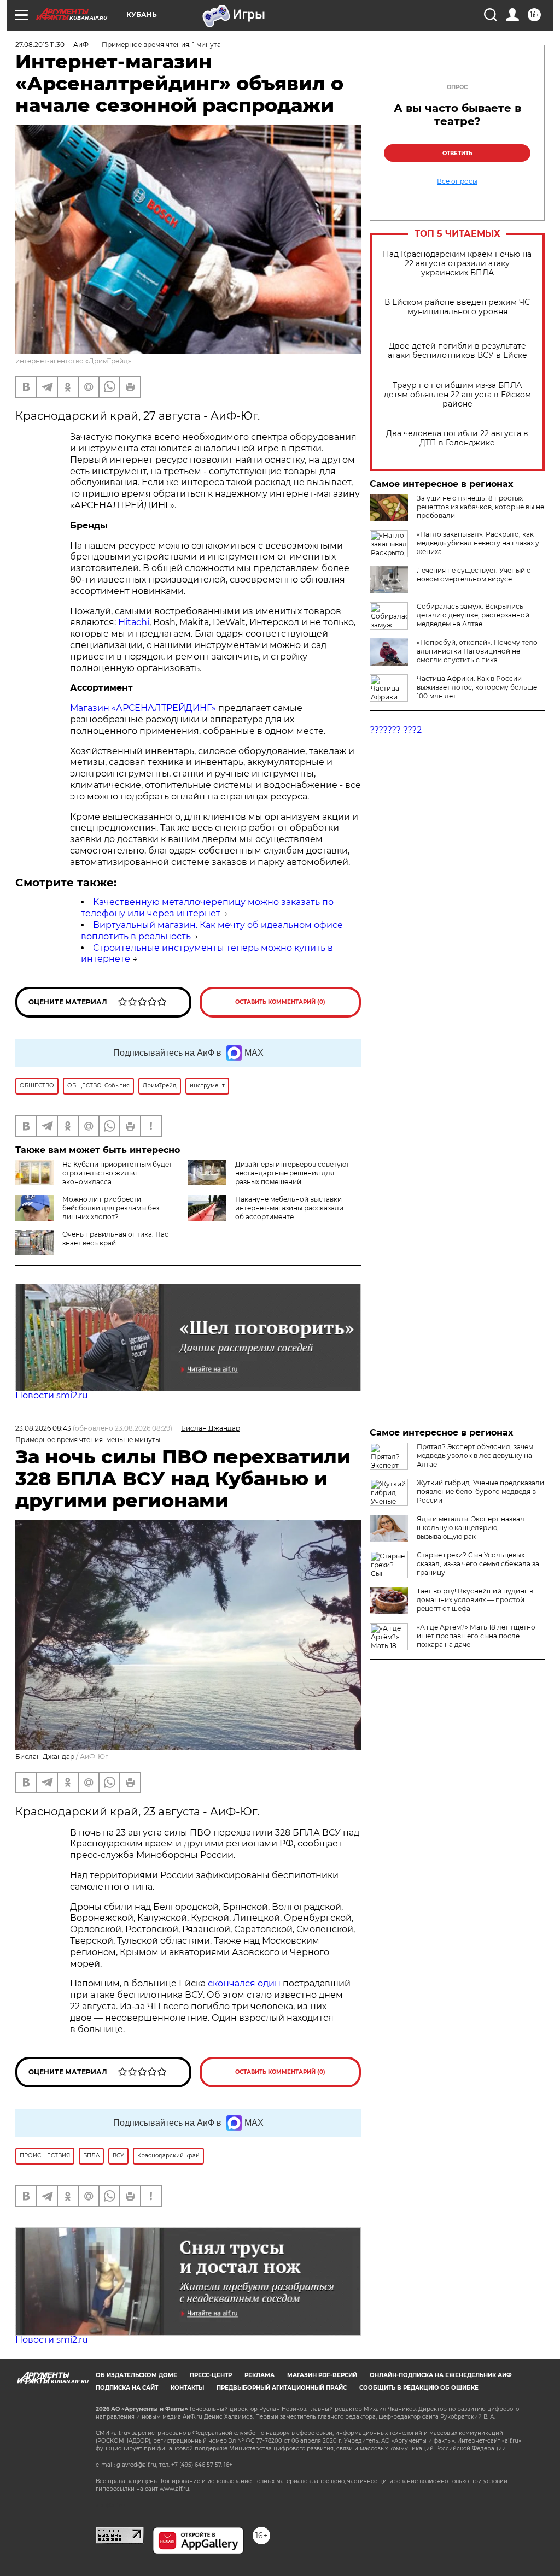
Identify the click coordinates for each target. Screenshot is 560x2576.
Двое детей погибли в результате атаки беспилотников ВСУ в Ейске (457, 351)
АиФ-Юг (94, 1757)
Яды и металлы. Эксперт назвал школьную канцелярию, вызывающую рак (471, 1528)
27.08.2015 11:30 (40, 45)
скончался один (245, 1983)
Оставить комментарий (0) (280, 1002)
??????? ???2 (396, 730)
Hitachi (134, 622)
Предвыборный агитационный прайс (282, 2388)
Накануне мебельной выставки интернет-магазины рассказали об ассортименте (289, 1208)
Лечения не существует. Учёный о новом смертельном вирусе (474, 575)
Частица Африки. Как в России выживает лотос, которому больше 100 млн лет (477, 687)
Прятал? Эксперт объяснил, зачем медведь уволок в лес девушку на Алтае (475, 1455)
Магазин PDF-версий (322, 2375)
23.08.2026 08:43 (43, 1428)
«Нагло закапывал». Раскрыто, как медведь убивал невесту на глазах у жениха (478, 543)
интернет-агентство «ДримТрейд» (73, 361)
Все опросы (457, 181)
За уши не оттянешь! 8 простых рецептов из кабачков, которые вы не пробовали (480, 507)
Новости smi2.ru (52, 1395)
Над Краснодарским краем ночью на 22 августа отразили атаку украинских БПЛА (457, 264)
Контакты (187, 2388)
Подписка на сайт (127, 2388)
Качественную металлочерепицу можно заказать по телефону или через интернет (207, 908)
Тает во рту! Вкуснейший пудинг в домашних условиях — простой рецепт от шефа (475, 1600)
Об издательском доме (136, 2375)
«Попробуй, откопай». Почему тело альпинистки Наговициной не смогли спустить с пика (477, 651)
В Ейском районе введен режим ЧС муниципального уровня (457, 307)
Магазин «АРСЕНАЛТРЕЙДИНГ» (143, 708)
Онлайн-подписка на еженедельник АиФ (441, 2375)
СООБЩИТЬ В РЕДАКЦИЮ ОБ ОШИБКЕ (419, 2388)
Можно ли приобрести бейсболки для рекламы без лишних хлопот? (111, 1208)
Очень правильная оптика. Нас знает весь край (115, 1239)
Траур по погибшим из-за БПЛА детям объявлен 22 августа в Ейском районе (457, 395)
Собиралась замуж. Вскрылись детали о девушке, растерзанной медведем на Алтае (473, 615)
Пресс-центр (211, 2375)
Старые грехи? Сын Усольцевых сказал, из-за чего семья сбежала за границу (478, 1564)
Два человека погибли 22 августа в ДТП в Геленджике (457, 438)
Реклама (259, 2375)
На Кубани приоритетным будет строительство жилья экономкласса (117, 1173)
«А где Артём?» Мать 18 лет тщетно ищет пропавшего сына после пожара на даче (476, 1636)
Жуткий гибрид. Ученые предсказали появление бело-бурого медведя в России (480, 1492)
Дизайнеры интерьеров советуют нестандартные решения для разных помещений (292, 1173)
